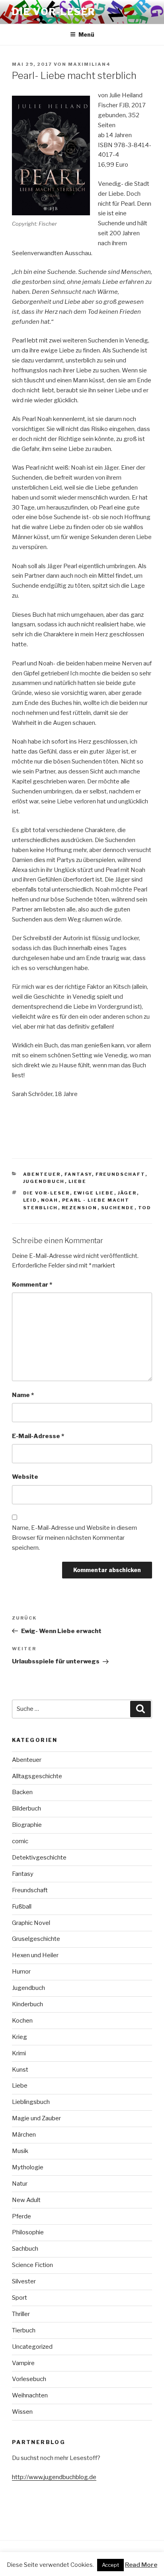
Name (23, 1395)
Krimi (19, 2053)
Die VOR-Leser (54, 12)
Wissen (22, 2412)
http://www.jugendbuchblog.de (54, 2477)
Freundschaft (120, 1174)
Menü (86, 34)
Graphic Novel (31, 1923)
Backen (22, 1792)
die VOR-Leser (47, 1193)
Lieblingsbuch (31, 2102)
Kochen (22, 2021)
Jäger (127, 1193)
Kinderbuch (27, 2004)
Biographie (27, 1825)
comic (20, 1841)
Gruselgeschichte (36, 1939)
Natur (20, 2184)
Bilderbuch (26, 1809)
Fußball (22, 1907)
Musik (20, 2151)
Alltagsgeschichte (37, 1776)
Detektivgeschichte (39, 1858)
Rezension (80, 1208)
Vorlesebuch (29, 2379)
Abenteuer (42, 1174)
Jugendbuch (44, 1181)
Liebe (78, 1181)
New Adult (26, 2200)
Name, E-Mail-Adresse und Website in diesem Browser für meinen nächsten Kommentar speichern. (74, 1538)
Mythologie (28, 2167)
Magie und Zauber (36, 2118)
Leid (30, 1200)
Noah (50, 1200)
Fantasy (78, 1174)
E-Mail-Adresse (38, 1436)
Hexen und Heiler (35, 1955)
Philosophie (28, 2232)
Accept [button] (110, 2565)
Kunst (20, 2070)
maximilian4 (89, 64)
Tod (145, 1208)
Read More (141, 2565)
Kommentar (32, 1285)
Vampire (23, 2363)
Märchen (24, 2135)
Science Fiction (32, 2265)
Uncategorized (32, 2347)
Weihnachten (30, 2395)
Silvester (24, 2281)
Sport (20, 2298)
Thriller (21, 2314)
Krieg (20, 2037)
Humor (21, 1972)
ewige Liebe (94, 1193)
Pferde (21, 2216)
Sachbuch (25, 2249)
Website (25, 1477)
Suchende (118, 1208)
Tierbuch (24, 2330)
